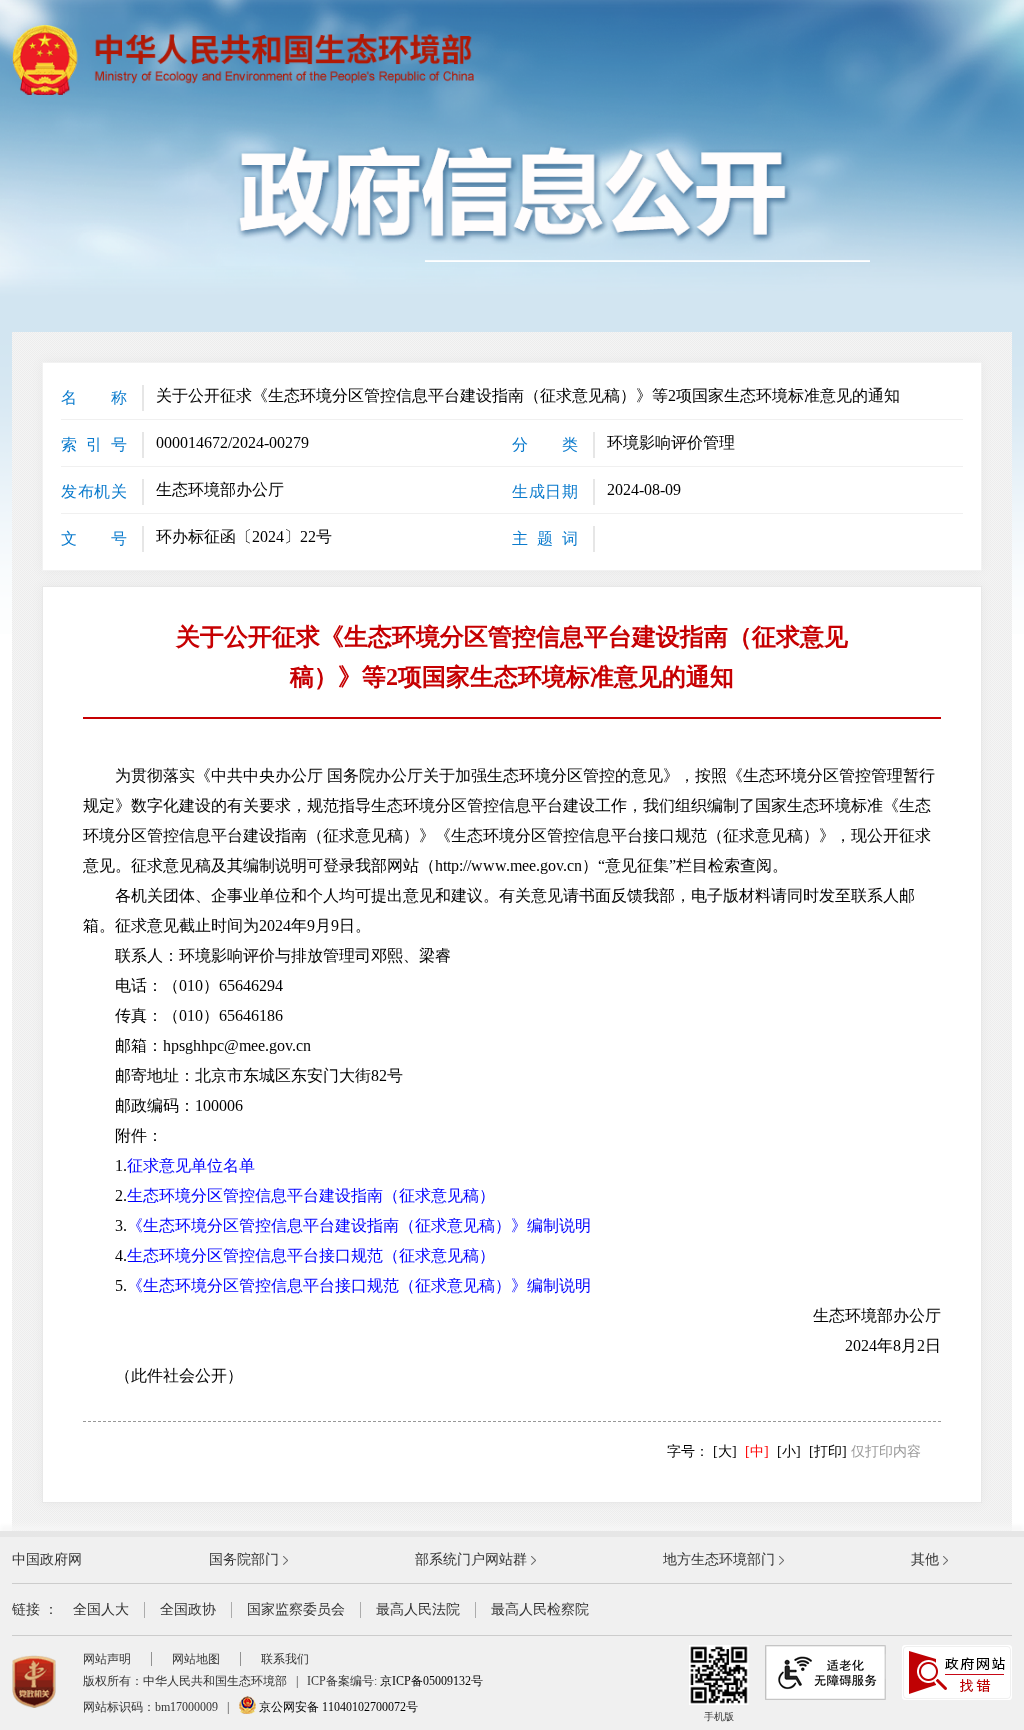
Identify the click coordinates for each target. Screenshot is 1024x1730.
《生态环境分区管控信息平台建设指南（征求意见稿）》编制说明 (359, 1225)
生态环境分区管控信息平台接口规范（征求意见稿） (311, 1255)
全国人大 (101, 1609)
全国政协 (188, 1609)
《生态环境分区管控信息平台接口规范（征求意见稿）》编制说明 (359, 1285)
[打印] (828, 1451)
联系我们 (285, 1659)
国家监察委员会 (296, 1609)
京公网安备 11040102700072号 (337, 1707)
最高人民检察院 (540, 1609)
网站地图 (196, 1659)
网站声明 (107, 1659)
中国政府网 (47, 1559)
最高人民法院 (418, 1609)
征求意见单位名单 (191, 1165)
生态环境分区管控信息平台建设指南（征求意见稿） (311, 1195)
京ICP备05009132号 (431, 1681)
